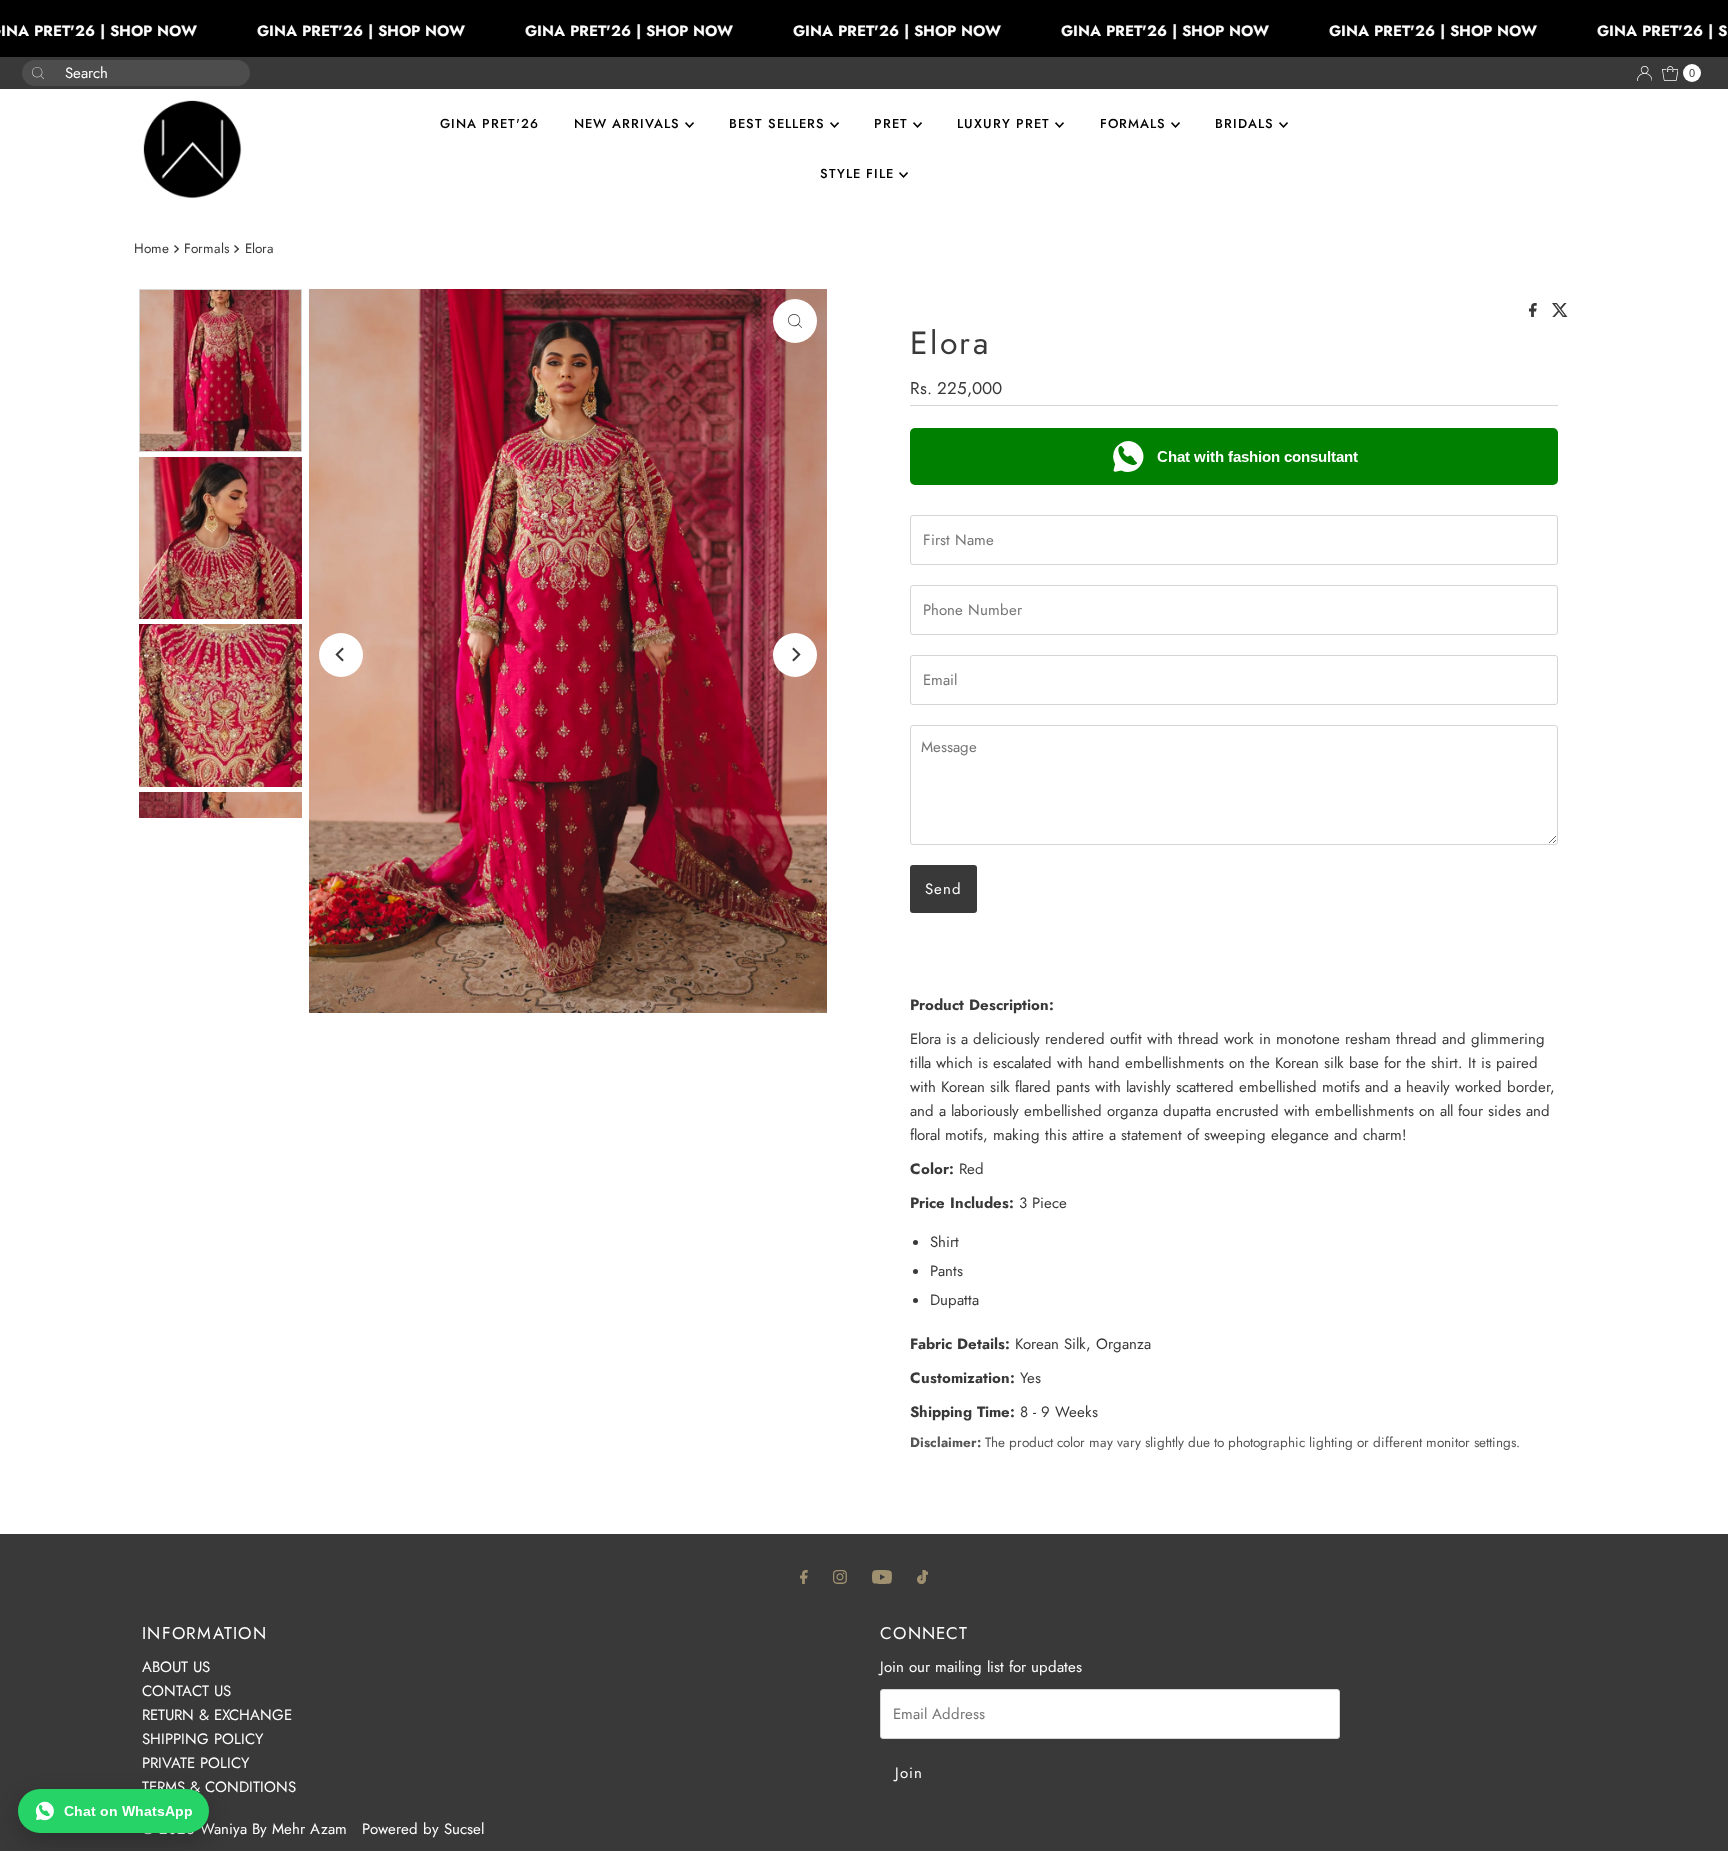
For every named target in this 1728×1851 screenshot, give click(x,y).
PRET (893, 123)
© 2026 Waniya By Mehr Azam (244, 1829)
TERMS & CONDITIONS (219, 1787)
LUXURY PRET (1006, 123)
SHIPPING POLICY (202, 1739)
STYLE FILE (859, 173)
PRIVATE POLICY (195, 1763)
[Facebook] (804, 1576)
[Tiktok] (922, 1576)
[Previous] (341, 655)
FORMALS (1135, 123)
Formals (206, 248)
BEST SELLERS (779, 123)
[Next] (795, 655)
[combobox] (120, 73)
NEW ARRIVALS (629, 123)
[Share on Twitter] (1560, 311)
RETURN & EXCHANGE (217, 1715)
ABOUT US (176, 1667)
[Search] (227, 63)
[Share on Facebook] (1535, 311)
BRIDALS (1247, 123)
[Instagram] (840, 1576)
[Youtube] (882, 1576)
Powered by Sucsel (423, 1829)
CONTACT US (186, 1691)
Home (151, 248)
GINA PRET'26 (489, 123)
